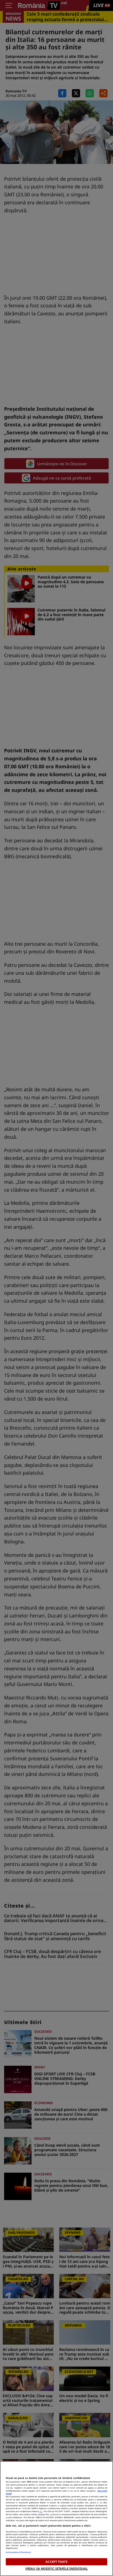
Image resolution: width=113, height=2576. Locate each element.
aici (41, 2511)
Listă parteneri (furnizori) (18, 2552)
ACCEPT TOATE (56, 2562)
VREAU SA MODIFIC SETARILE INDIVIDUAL (56, 2568)
